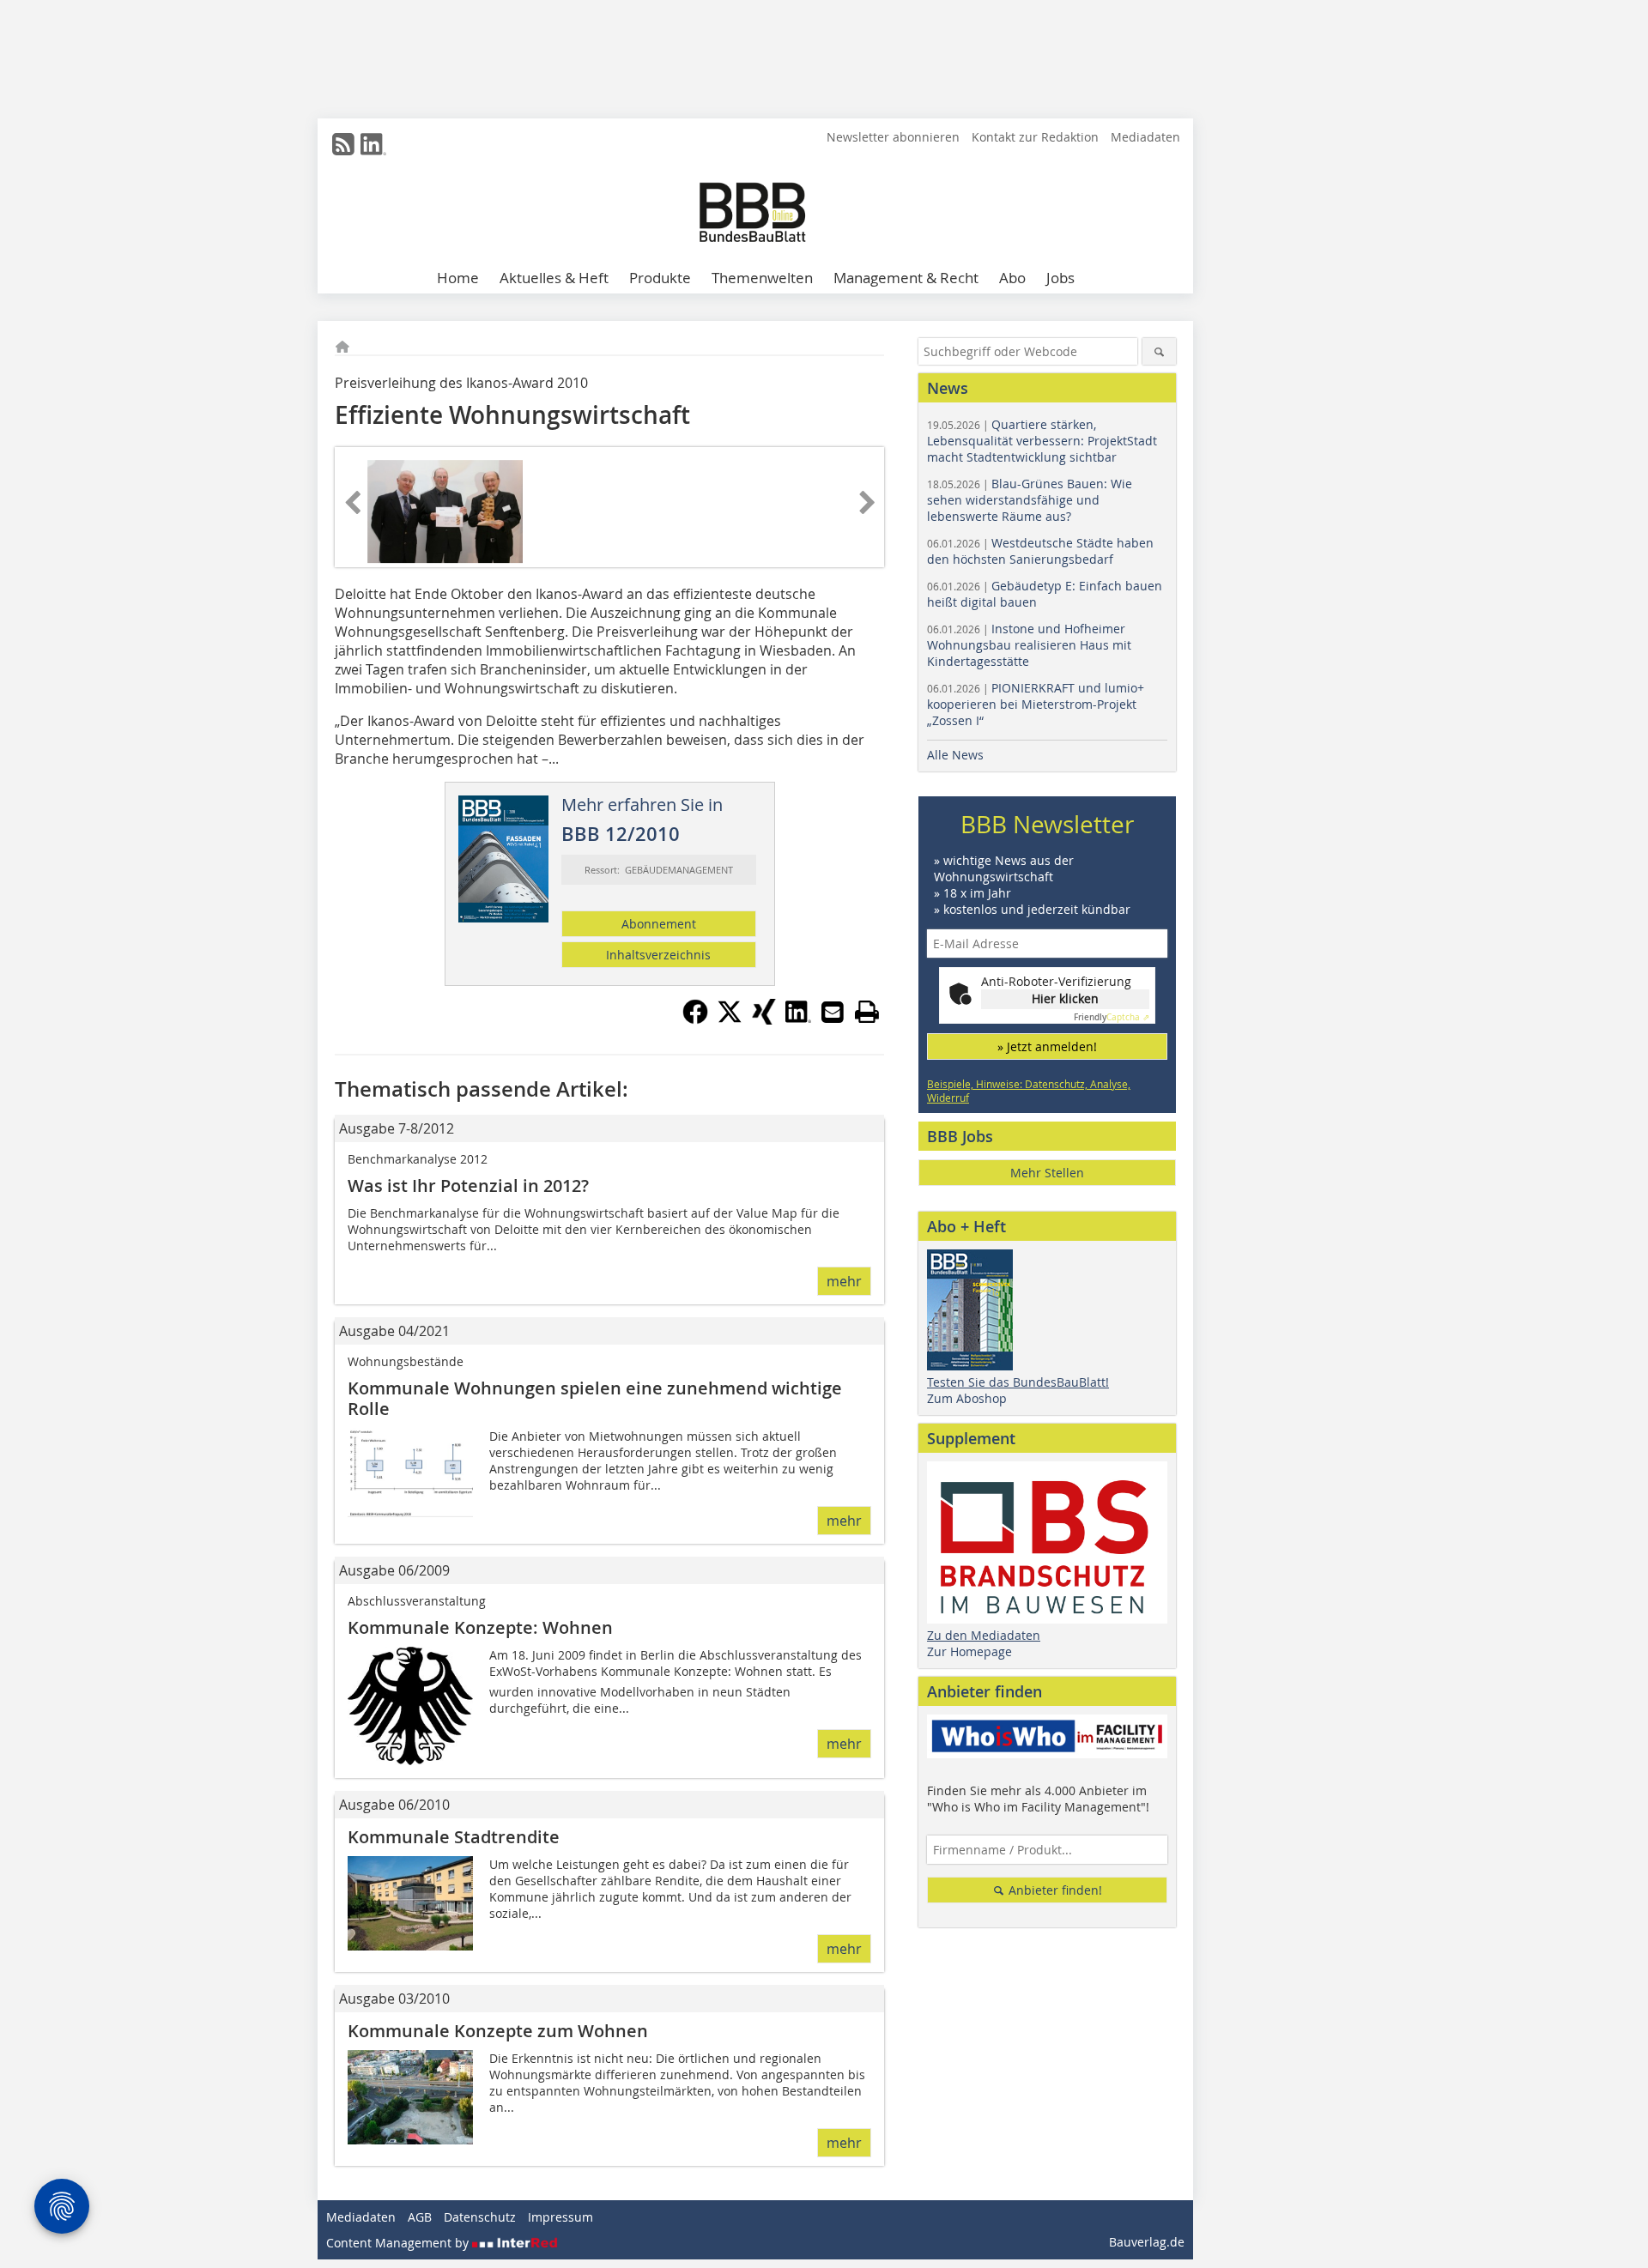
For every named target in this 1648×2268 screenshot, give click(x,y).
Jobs (1060, 278)
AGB (420, 2217)
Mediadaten (1145, 137)
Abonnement (659, 924)
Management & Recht (906, 278)
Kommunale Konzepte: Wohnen (480, 1627)
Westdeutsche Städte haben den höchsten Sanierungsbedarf (1040, 551)
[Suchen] (1159, 351)
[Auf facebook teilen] (695, 1019)
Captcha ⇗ (1112, 1017)
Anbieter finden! (1054, 1890)
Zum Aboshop (967, 1398)
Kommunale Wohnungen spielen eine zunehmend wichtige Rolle (595, 1398)
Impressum (560, 2217)
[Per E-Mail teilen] (833, 1012)
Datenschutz (480, 2217)
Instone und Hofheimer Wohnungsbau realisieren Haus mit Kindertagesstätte (1029, 645)
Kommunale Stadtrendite (454, 1837)
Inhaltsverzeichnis (658, 955)
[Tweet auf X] (730, 1019)
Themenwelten (762, 278)
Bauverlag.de (1147, 2242)
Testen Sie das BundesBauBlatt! (1018, 1382)
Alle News (955, 755)
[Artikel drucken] (867, 1012)
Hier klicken (1065, 998)
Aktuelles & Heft (554, 278)
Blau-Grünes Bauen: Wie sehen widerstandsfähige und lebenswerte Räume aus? (1030, 500)
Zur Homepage (969, 1651)
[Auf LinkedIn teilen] (798, 1019)
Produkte (660, 278)
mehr (844, 1281)
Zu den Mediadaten (984, 1635)
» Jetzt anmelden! (1047, 1046)
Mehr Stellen (1047, 1173)
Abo (1012, 278)
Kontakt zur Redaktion (1035, 137)
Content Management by (399, 2243)
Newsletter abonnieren (893, 137)
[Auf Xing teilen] (764, 1019)
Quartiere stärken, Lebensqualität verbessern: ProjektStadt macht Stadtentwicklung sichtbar (1042, 441)
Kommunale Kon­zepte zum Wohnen (498, 2031)
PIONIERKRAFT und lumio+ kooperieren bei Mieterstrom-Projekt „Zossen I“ (1036, 704)
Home (458, 278)
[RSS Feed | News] (343, 144)
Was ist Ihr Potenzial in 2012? (468, 1185)
